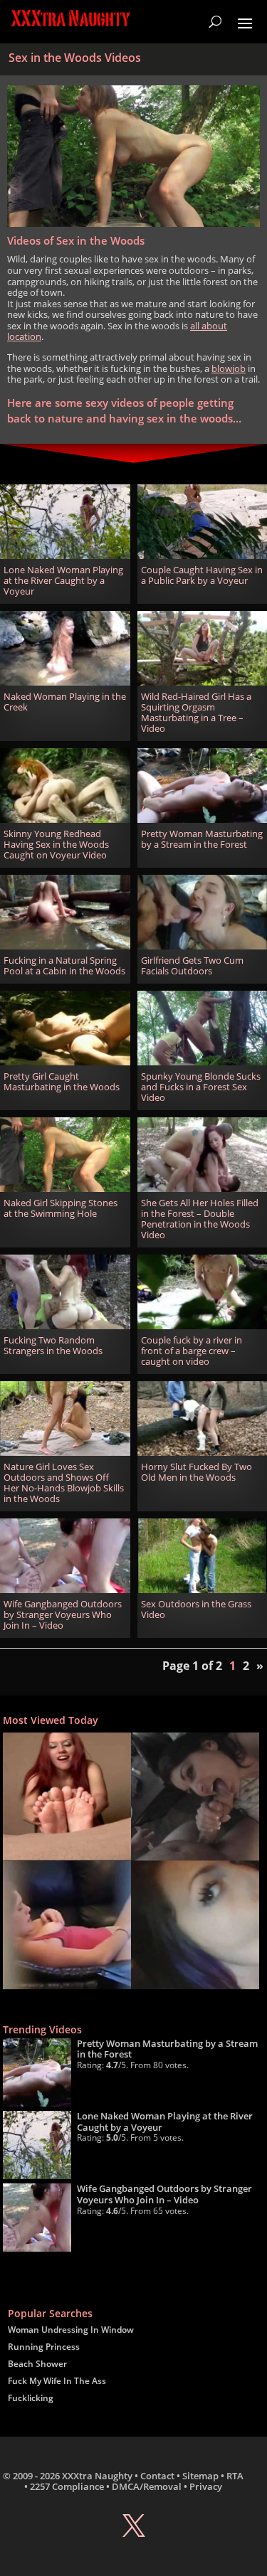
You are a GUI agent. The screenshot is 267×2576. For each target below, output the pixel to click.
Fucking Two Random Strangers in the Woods (53, 1346)
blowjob (229, 368)
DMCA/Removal (147, 2486)
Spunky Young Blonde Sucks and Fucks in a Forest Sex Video (201, 1087)
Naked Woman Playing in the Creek (65, 702)
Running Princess (44, 2347)
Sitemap (200, 2476)
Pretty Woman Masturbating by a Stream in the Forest (202, 839)
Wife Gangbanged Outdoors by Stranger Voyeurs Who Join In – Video (63, 1615)
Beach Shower (37, 2364)
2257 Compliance (67, 2486)
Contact (157, 2476)
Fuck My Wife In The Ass (57, 2381)
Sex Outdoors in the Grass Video (196, 1609)
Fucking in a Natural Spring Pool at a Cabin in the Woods (64, 966)
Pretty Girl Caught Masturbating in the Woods (62, 1082)
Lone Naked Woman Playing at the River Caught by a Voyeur (63, 581)
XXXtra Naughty (97, 2476)
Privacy (206, 2486)
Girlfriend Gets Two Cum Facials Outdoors (192, 966)
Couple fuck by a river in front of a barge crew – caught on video (192, 1351)
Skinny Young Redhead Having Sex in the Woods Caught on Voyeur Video (56, 845)
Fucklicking (31, 2398)
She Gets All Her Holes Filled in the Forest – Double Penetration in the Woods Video (200, 1219)
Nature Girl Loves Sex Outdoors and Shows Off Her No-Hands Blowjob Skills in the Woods (64, 1483)
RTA (235, 2476)
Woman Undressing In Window (71, 2330)
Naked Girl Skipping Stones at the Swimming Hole (61, 1208)
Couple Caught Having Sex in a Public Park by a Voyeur (202, 575)
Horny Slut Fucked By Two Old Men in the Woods (197, 1472)
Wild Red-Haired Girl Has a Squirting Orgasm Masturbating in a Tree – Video (196, 713)
